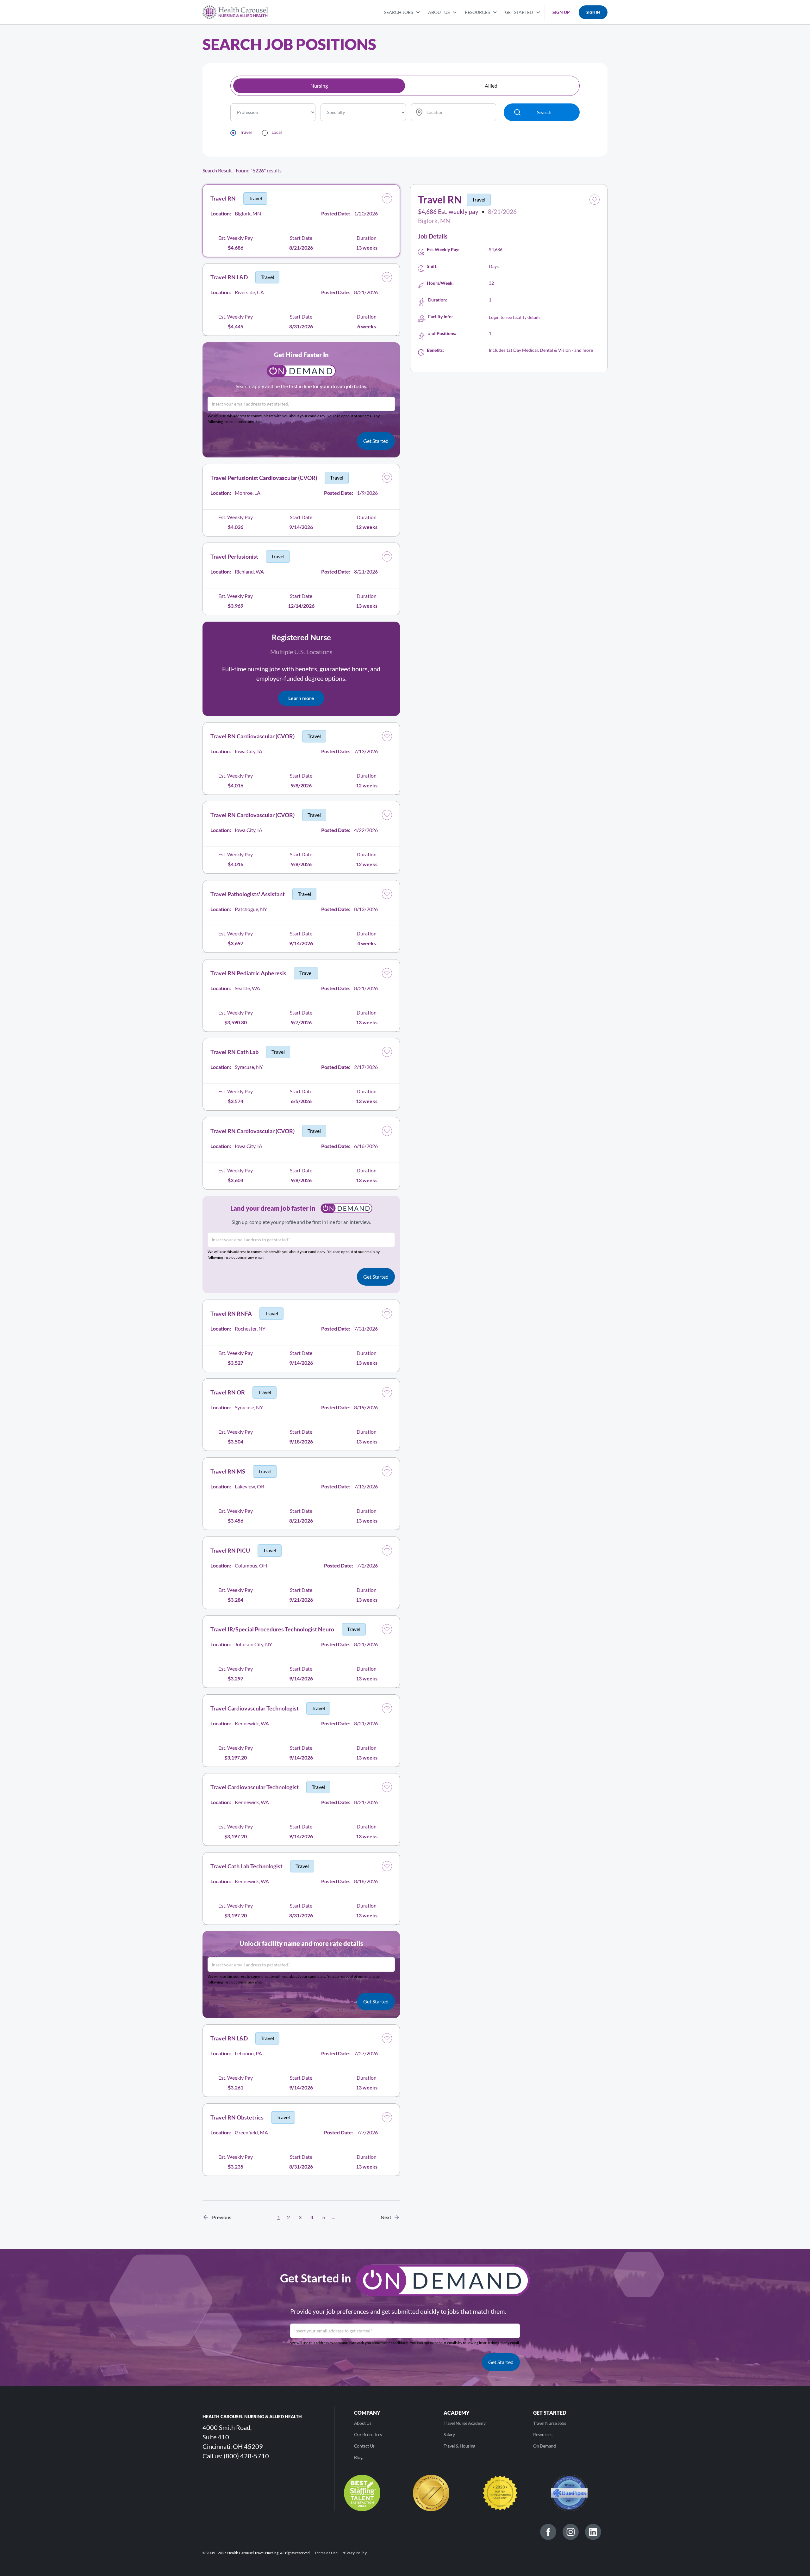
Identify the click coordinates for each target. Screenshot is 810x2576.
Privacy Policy (354, 2553)
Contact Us (364, 2446)
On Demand (545, 2446)
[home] (235, 12)
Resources (543, 2434)
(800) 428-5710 (246, 2456)
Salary (449, 2434)
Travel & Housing (459, 2446)
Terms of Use (326, 2553)
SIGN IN (593, 12)
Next (388, 2217)
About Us (363, 2423)
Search (544, 112)
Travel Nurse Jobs (550, 2423)
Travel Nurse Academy (465, 2423)
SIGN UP (561, 12)
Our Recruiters (368, 2434)
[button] (402, 12)
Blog (358, 2457)
